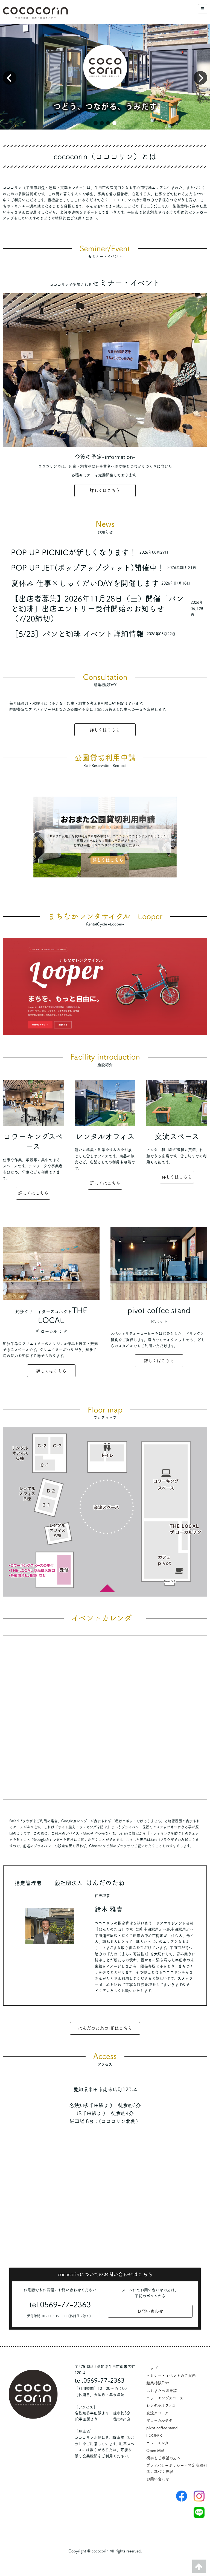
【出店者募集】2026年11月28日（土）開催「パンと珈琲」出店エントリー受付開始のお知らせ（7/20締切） (97, 609)
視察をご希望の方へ (164, 2458)
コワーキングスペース (165, 2398)
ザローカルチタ (159, 2420)
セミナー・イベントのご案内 (171, 2376)
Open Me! (155, 2451)
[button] (96, 123)
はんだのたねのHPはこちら (105, 2028)
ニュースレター (159, 2443)
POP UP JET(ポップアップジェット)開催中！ (88, 568)
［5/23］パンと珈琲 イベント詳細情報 (77, 634)
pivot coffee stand (162, 2428)
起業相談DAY (158, 2383)
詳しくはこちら (105, 490)
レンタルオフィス (161, 2405)
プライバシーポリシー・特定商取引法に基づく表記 (177, 2468)
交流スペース (157, 2413)
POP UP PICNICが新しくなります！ (74, 552)
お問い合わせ (150, 2311)
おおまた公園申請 (162, 2391)
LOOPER (154, 2436)
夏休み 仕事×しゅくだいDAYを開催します (85, 583)
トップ (152, 2368)
